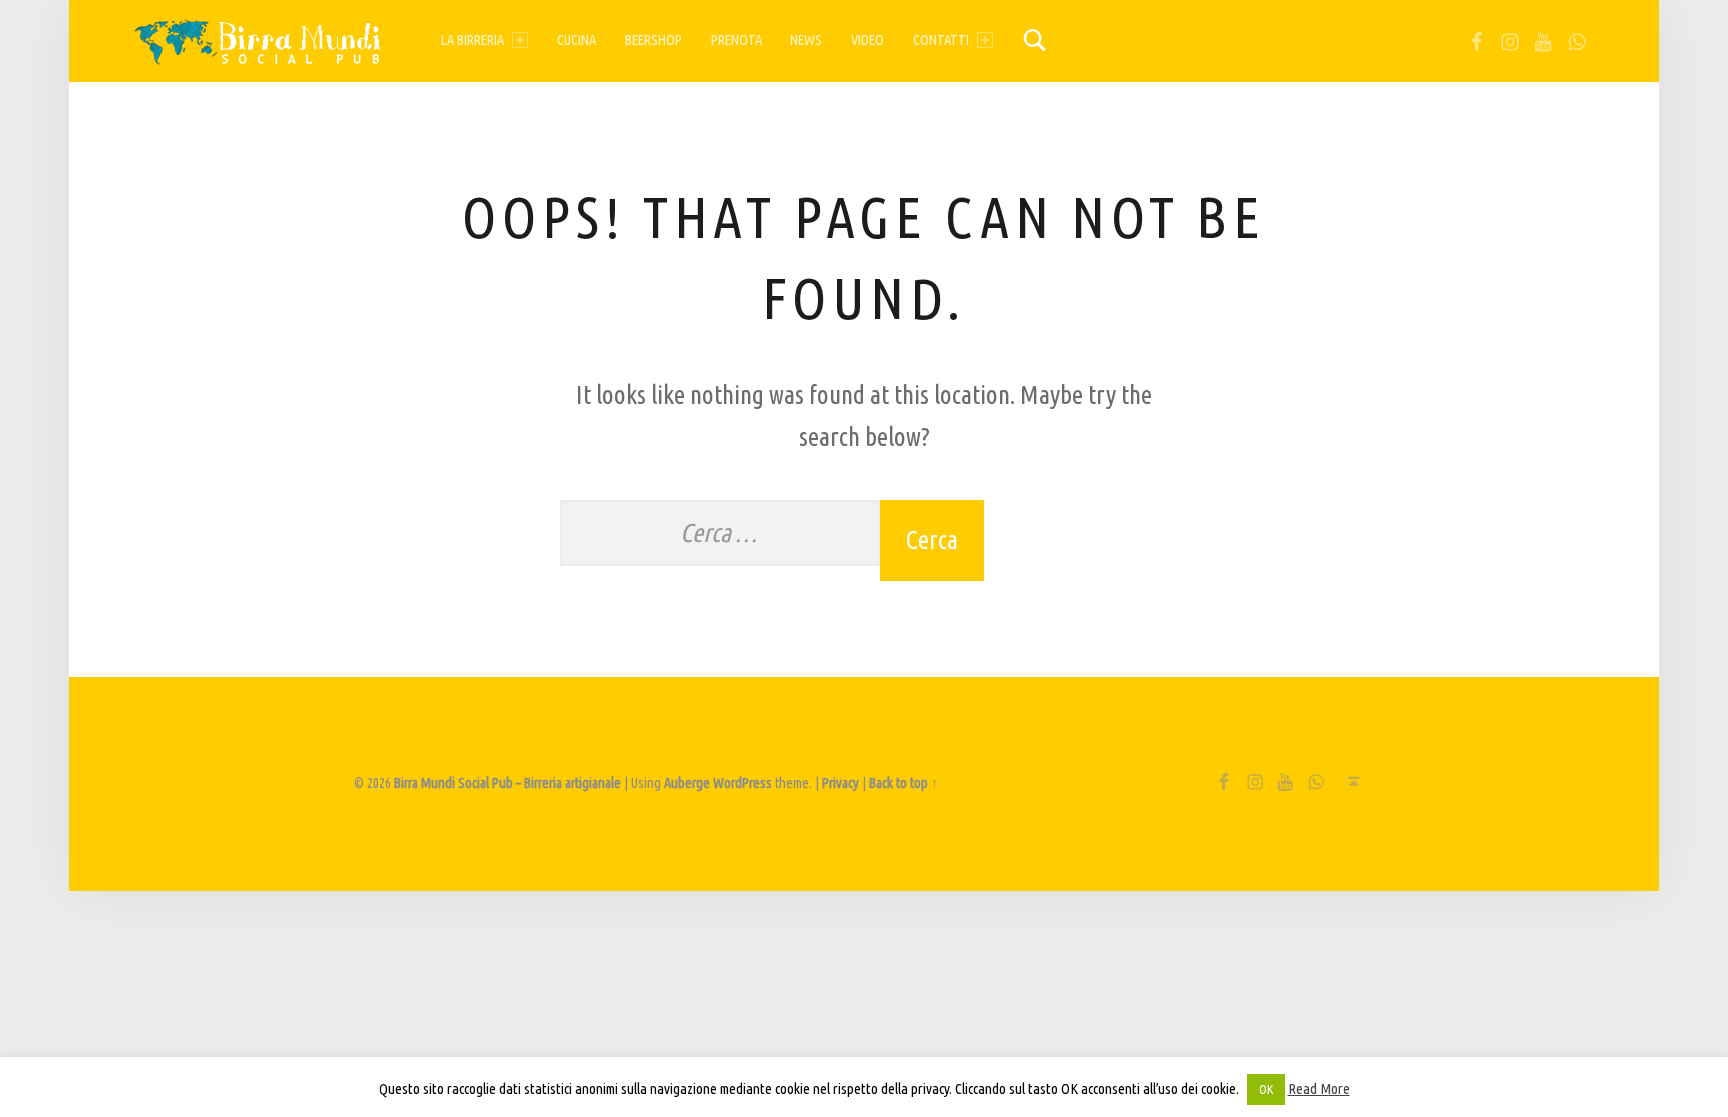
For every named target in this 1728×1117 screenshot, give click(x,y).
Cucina (576, 40)
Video (867, 40)
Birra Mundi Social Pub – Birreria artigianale (507, 783)
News (806, 40)
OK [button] (1266, 1089)
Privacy (840, 783)
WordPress (742, 783)
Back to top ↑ (903, 783)
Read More (1319, 1088)
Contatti (941, 40)
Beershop (653, 40)
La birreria (472, 40)
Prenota (736, 40)
